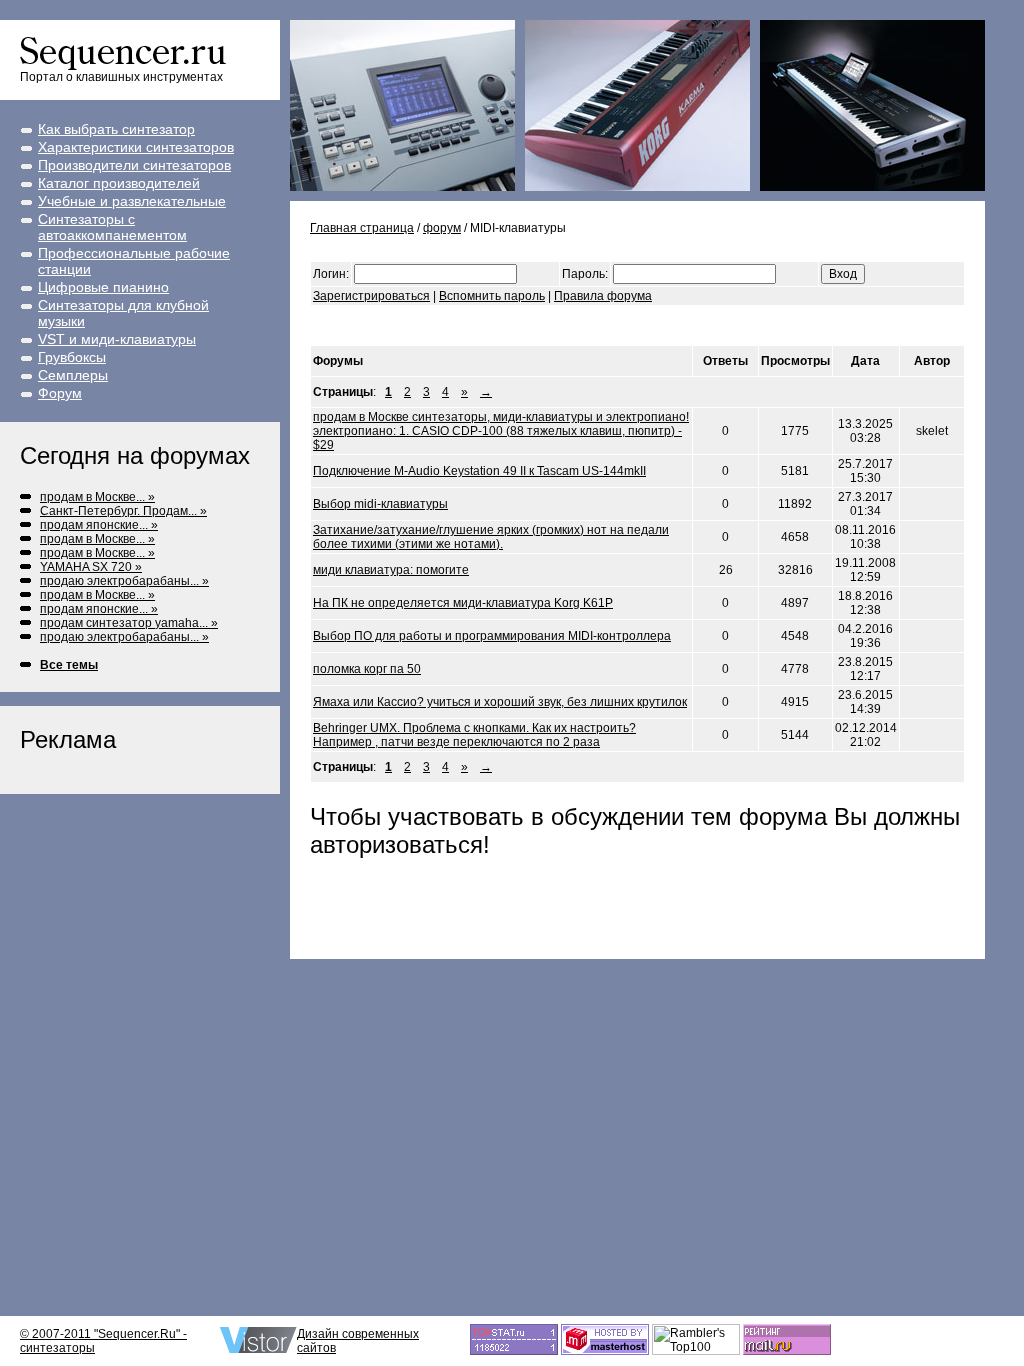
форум (442, 228)
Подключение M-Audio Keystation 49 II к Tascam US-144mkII (479, 471)
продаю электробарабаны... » (124, 581)
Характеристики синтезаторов (136, 147)
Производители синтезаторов (134, 165)
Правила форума (603, 296)
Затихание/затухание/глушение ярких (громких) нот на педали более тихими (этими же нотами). (491, 537)
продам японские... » (99, 525)
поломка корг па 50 (367, 669)
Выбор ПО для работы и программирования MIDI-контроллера (492, 636)
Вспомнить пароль (492, 296)
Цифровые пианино (103, 287)
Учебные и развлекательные (132, 201)
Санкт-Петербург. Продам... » (123, 511)
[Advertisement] (544, 325)
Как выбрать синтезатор (116, 129)
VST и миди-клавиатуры (117, 339)
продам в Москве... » (97, 497)
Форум (60, 393)
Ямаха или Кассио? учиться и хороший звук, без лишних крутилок (500, 702)
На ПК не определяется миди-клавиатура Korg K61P (463, 603)
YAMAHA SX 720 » (91, 567)
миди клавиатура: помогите (391, 570)
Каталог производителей (119, 183)
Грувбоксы (72, 357)
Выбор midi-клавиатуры (380, 504)
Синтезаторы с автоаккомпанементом (112, 227)
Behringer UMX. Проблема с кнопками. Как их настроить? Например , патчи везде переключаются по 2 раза (474, 735)
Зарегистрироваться (371, 296)
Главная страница (362, 228)
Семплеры (73, 375)
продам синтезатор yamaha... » (129, 623)
